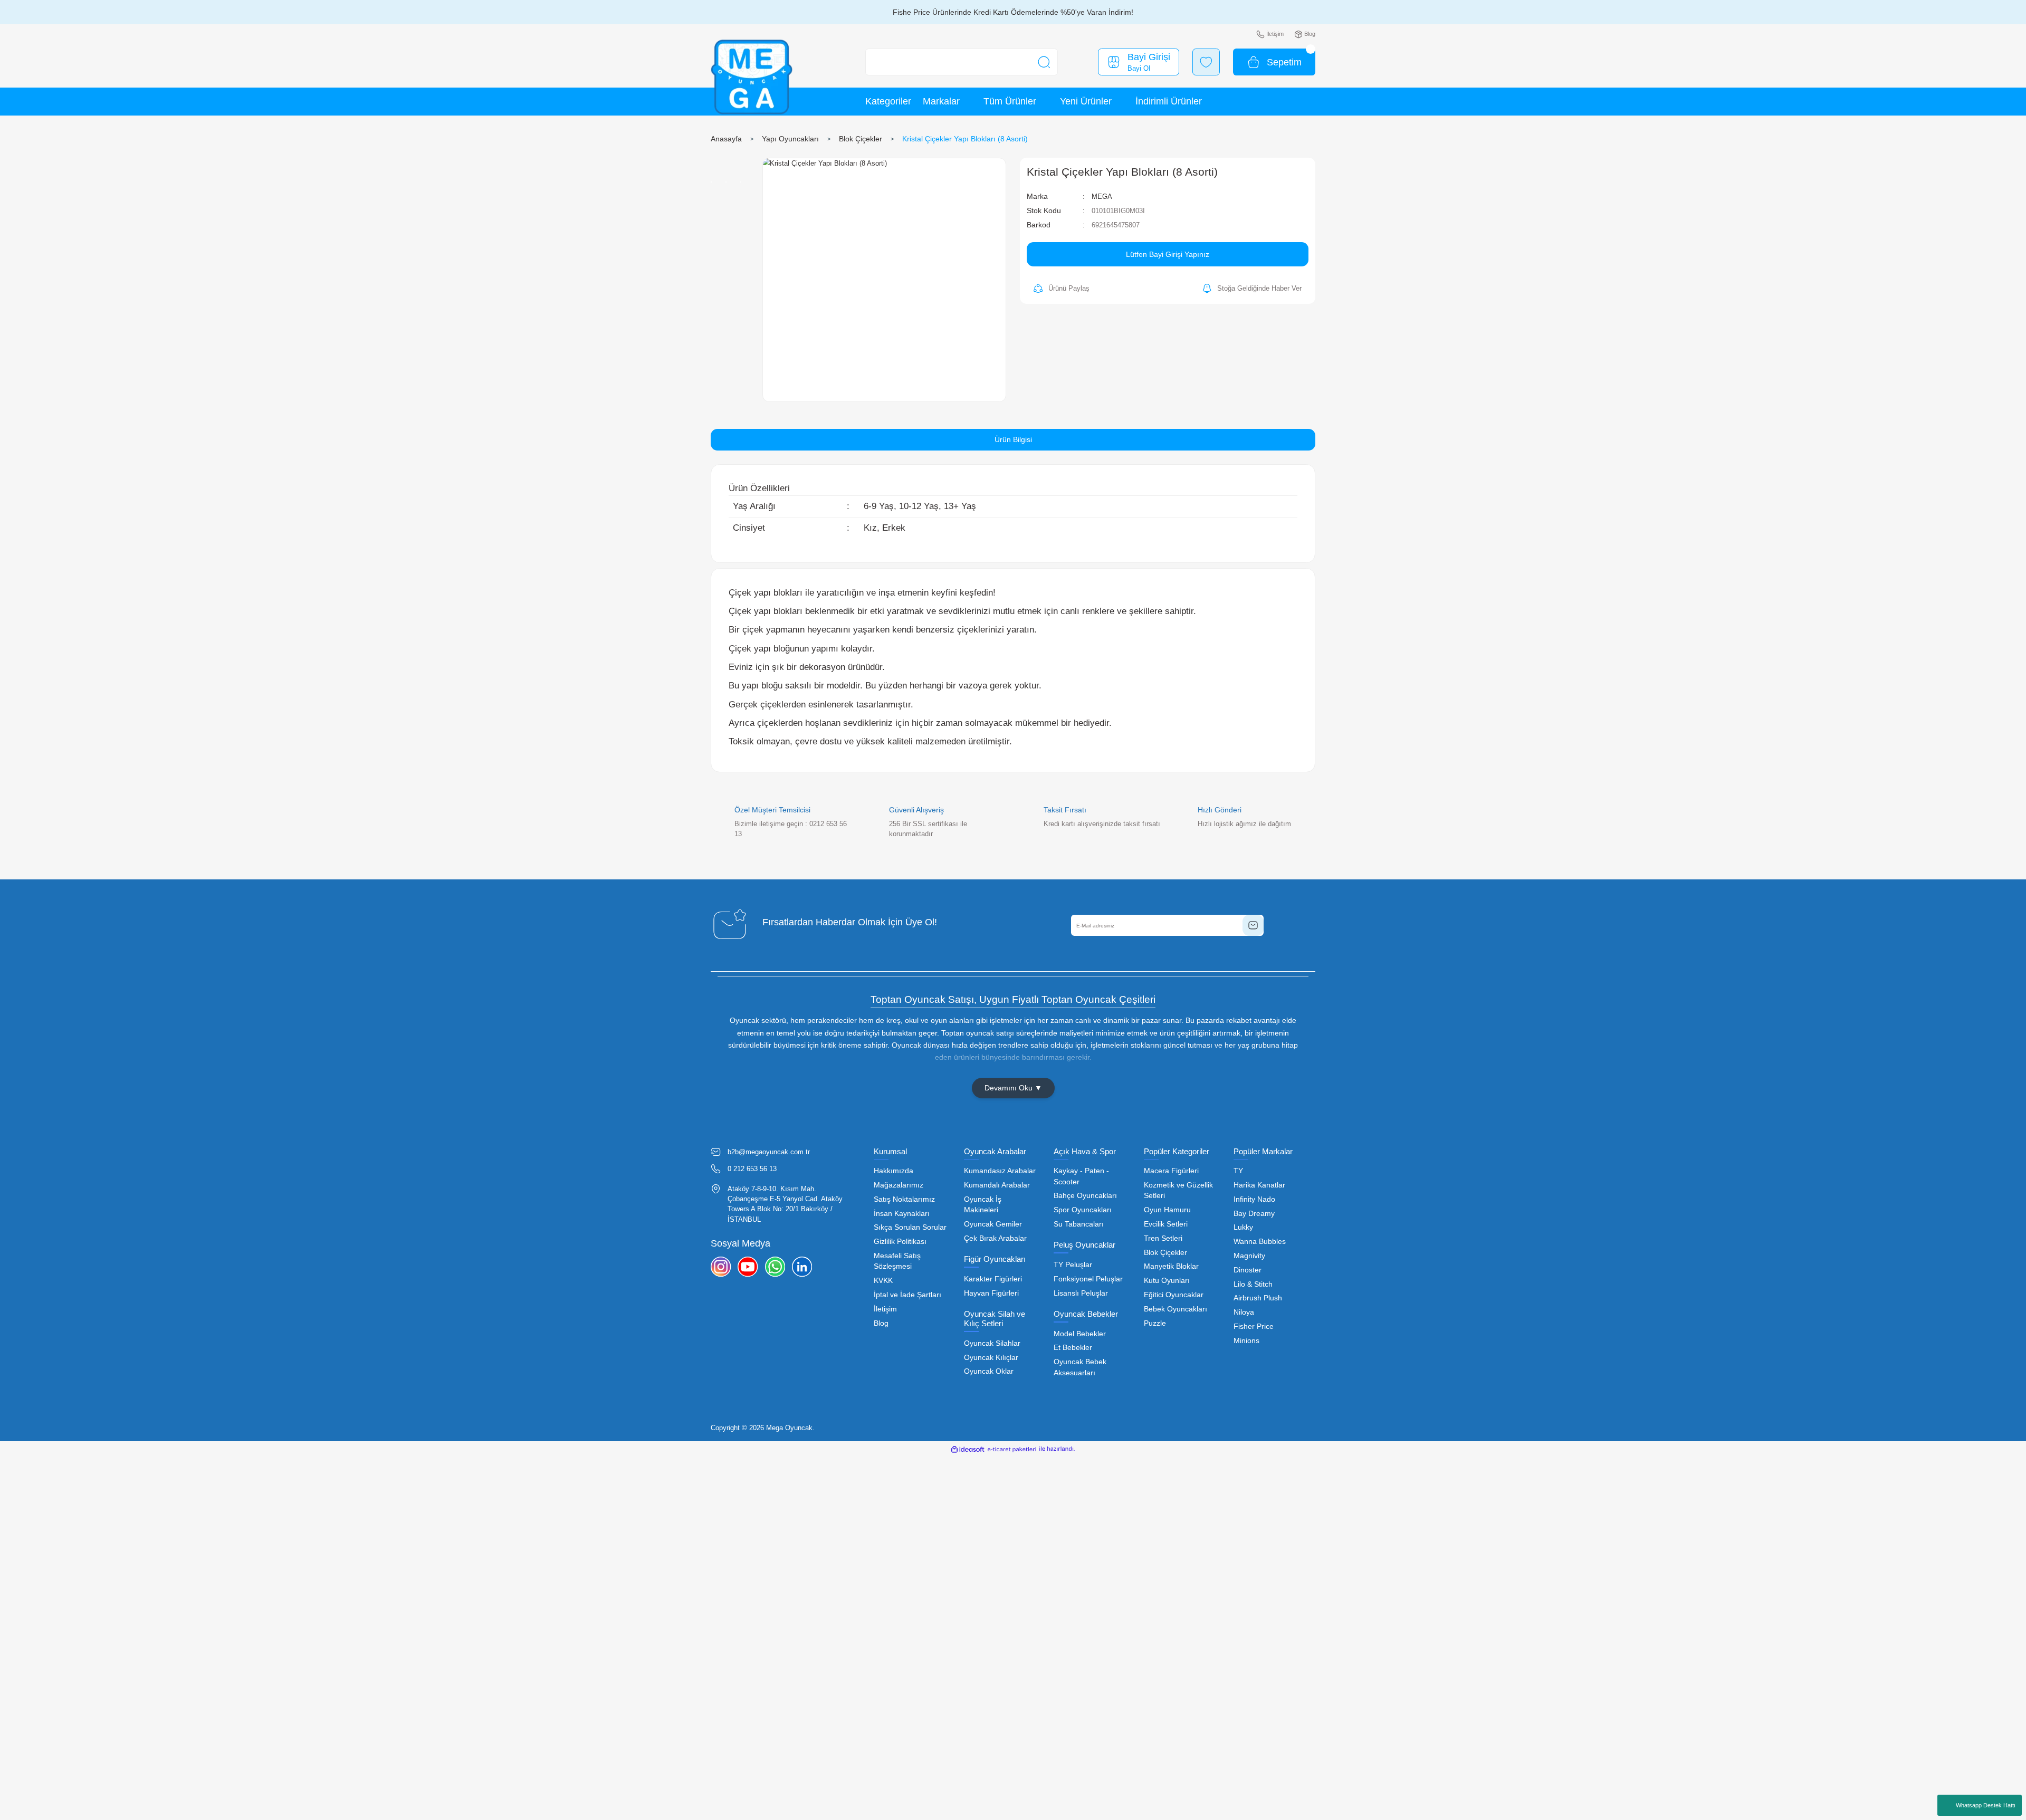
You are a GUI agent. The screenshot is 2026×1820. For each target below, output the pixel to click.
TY (1238, 1171)
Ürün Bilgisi (1013, 439)
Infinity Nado (1254, 1199)
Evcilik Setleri (1166, 1224)
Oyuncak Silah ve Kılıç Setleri (995, 1319)
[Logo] (752, 77)
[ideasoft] (968, 1449)
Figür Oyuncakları (995, 1259)
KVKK (883, 1281)
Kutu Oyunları (1167, 1281)
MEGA (1102, 197)
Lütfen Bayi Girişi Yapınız (1168, 254)
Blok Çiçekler (1165, 1253)
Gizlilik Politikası (900, 1242)
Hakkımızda (893, 1171)
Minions (1246, 1341)
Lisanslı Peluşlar (1081, 1293)
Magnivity (1249, 1256)
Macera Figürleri (1171, 1171)
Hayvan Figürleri (991, 1293)
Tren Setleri (1163, 1238)
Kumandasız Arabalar (1000, 1171)
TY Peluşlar (1073, 1265)
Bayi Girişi (1149, 57)
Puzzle (1155, 1323)
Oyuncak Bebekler (1086, 1314)
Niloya (1244, 1312)
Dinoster (1248, 1270)
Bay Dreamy (1254, 1214)
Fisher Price (1254, 1326)
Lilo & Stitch (1253, 1284)
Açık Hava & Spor (1085, 1151)
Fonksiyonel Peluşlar (1088, 1279)
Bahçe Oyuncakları (1085, 1196)
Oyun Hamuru (1167, 1210)
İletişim (885, 1309)
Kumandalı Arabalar (997, 1185)
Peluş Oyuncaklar (1084, 1245)
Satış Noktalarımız (904, 1199)
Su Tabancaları (1079, 1224)
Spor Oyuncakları (1083, 1210)
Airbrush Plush (1258, 1298)
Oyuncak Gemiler (993, 1224)
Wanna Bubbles (1260, 1242)
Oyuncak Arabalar (995, 1151)
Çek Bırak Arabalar (995, 1238)
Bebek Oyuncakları (1176, 1309)
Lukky (1243, 1227)
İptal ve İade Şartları (907, 1295)
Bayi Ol (1139, 68)
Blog (881, 1323)
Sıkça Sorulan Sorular (910, 1227)
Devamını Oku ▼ (1013, 1088)
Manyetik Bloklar (1171, 1266)
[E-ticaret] (1012, 1449)
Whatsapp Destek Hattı (1986, 1805)
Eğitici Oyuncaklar (1174, 1295)
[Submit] (1253, 925)
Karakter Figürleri (993, 1279)
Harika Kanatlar (1259, 1185)
